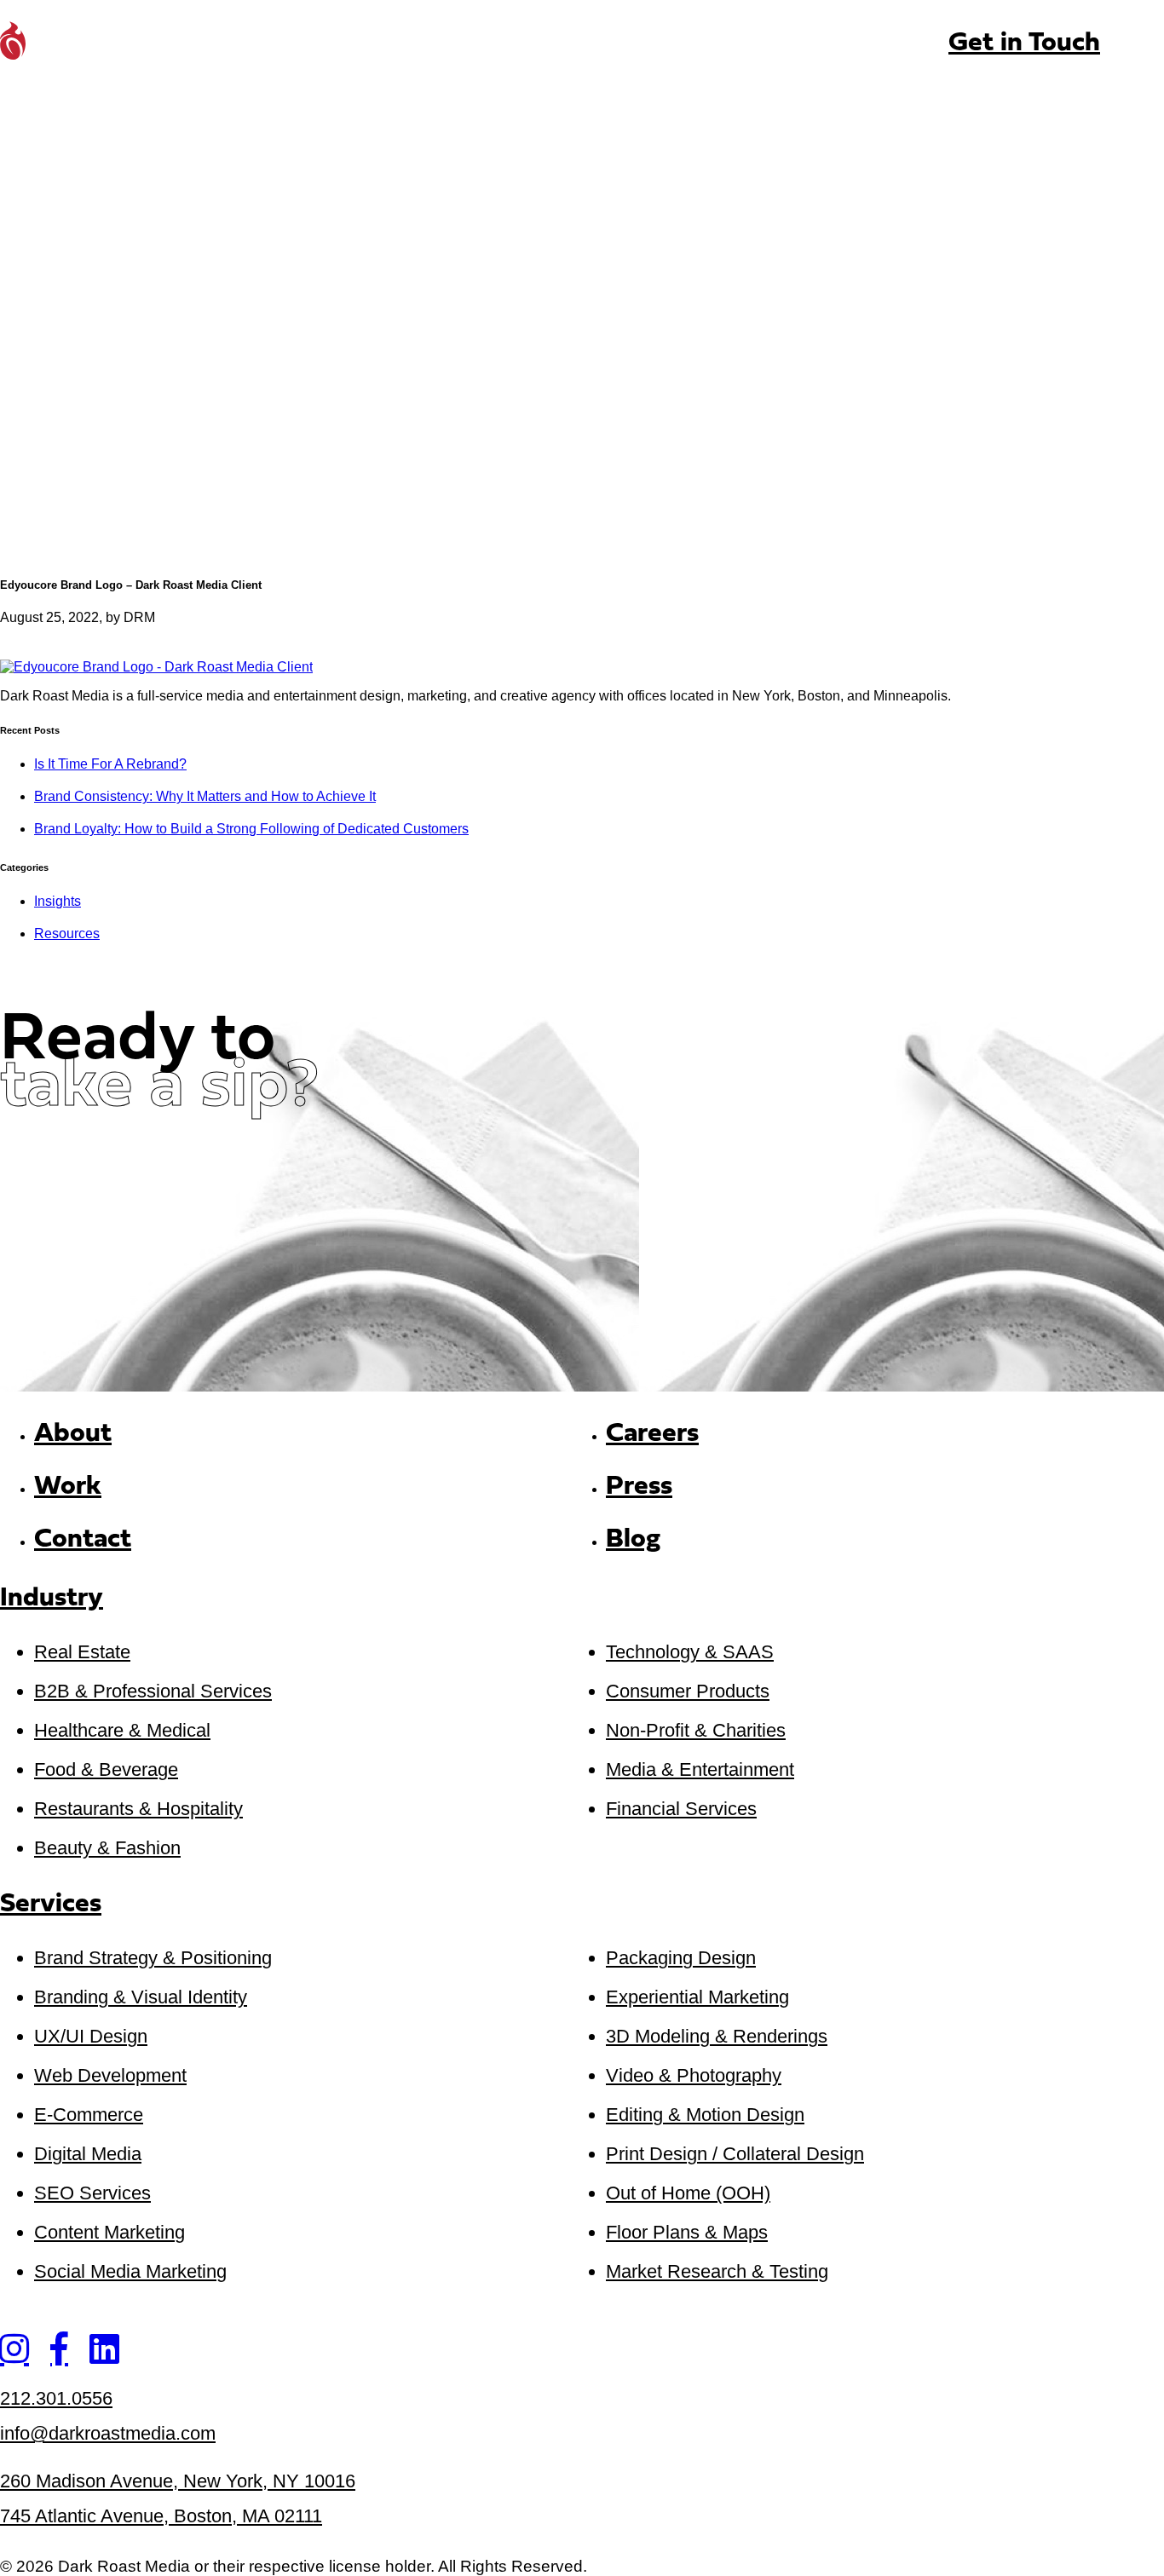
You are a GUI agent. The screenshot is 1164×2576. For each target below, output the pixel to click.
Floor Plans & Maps (687, 2232)
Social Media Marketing (130, 2271)
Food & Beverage (106, 1769)
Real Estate (82, 1652)
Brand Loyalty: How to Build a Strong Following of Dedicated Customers (251, 829)
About (73, 1434)
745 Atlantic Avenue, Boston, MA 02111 (161, 2516)
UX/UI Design (91, 2036)
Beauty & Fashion (107, 1848)
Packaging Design (681, 1958)
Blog (633, 1540)
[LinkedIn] (104, 2348)
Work (68, 1487)
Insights (58, 901)
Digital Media (88, 2154)
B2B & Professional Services (153, 1691)
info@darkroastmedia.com (108, 2433)
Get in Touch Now (134, 1167)
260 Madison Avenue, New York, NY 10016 (178, 2481)
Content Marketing (109, 2232)
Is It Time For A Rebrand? (110, 764)
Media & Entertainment (700, 1769)
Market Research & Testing (717, 2271)
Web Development (110, 2075)
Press (639, 1487)
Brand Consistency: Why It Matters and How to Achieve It (205, 796)
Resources (67, 934)
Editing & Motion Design (705, 2115)
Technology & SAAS (690, 1652)
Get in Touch (1024, 43)
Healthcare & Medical (122, 1730)
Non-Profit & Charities (696, 1730)
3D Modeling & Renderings (717, 2036)
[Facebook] (59, 2348)
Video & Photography (694, 2075)
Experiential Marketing (697, 1997)
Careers (652, 1434)
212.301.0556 (56, 2398)
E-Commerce (89, 2115)
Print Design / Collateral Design (735, 2154)
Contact (83, 1540)
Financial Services (681, 1809)
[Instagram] (14, 2348)
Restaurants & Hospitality (138, 1809)
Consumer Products (688, 1691)
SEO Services (92, 2193)
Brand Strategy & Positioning (153, 1958)
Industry (52, 1599)
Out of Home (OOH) (688, 2193)
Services (51, 1905)
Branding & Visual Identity (141, 1997)
